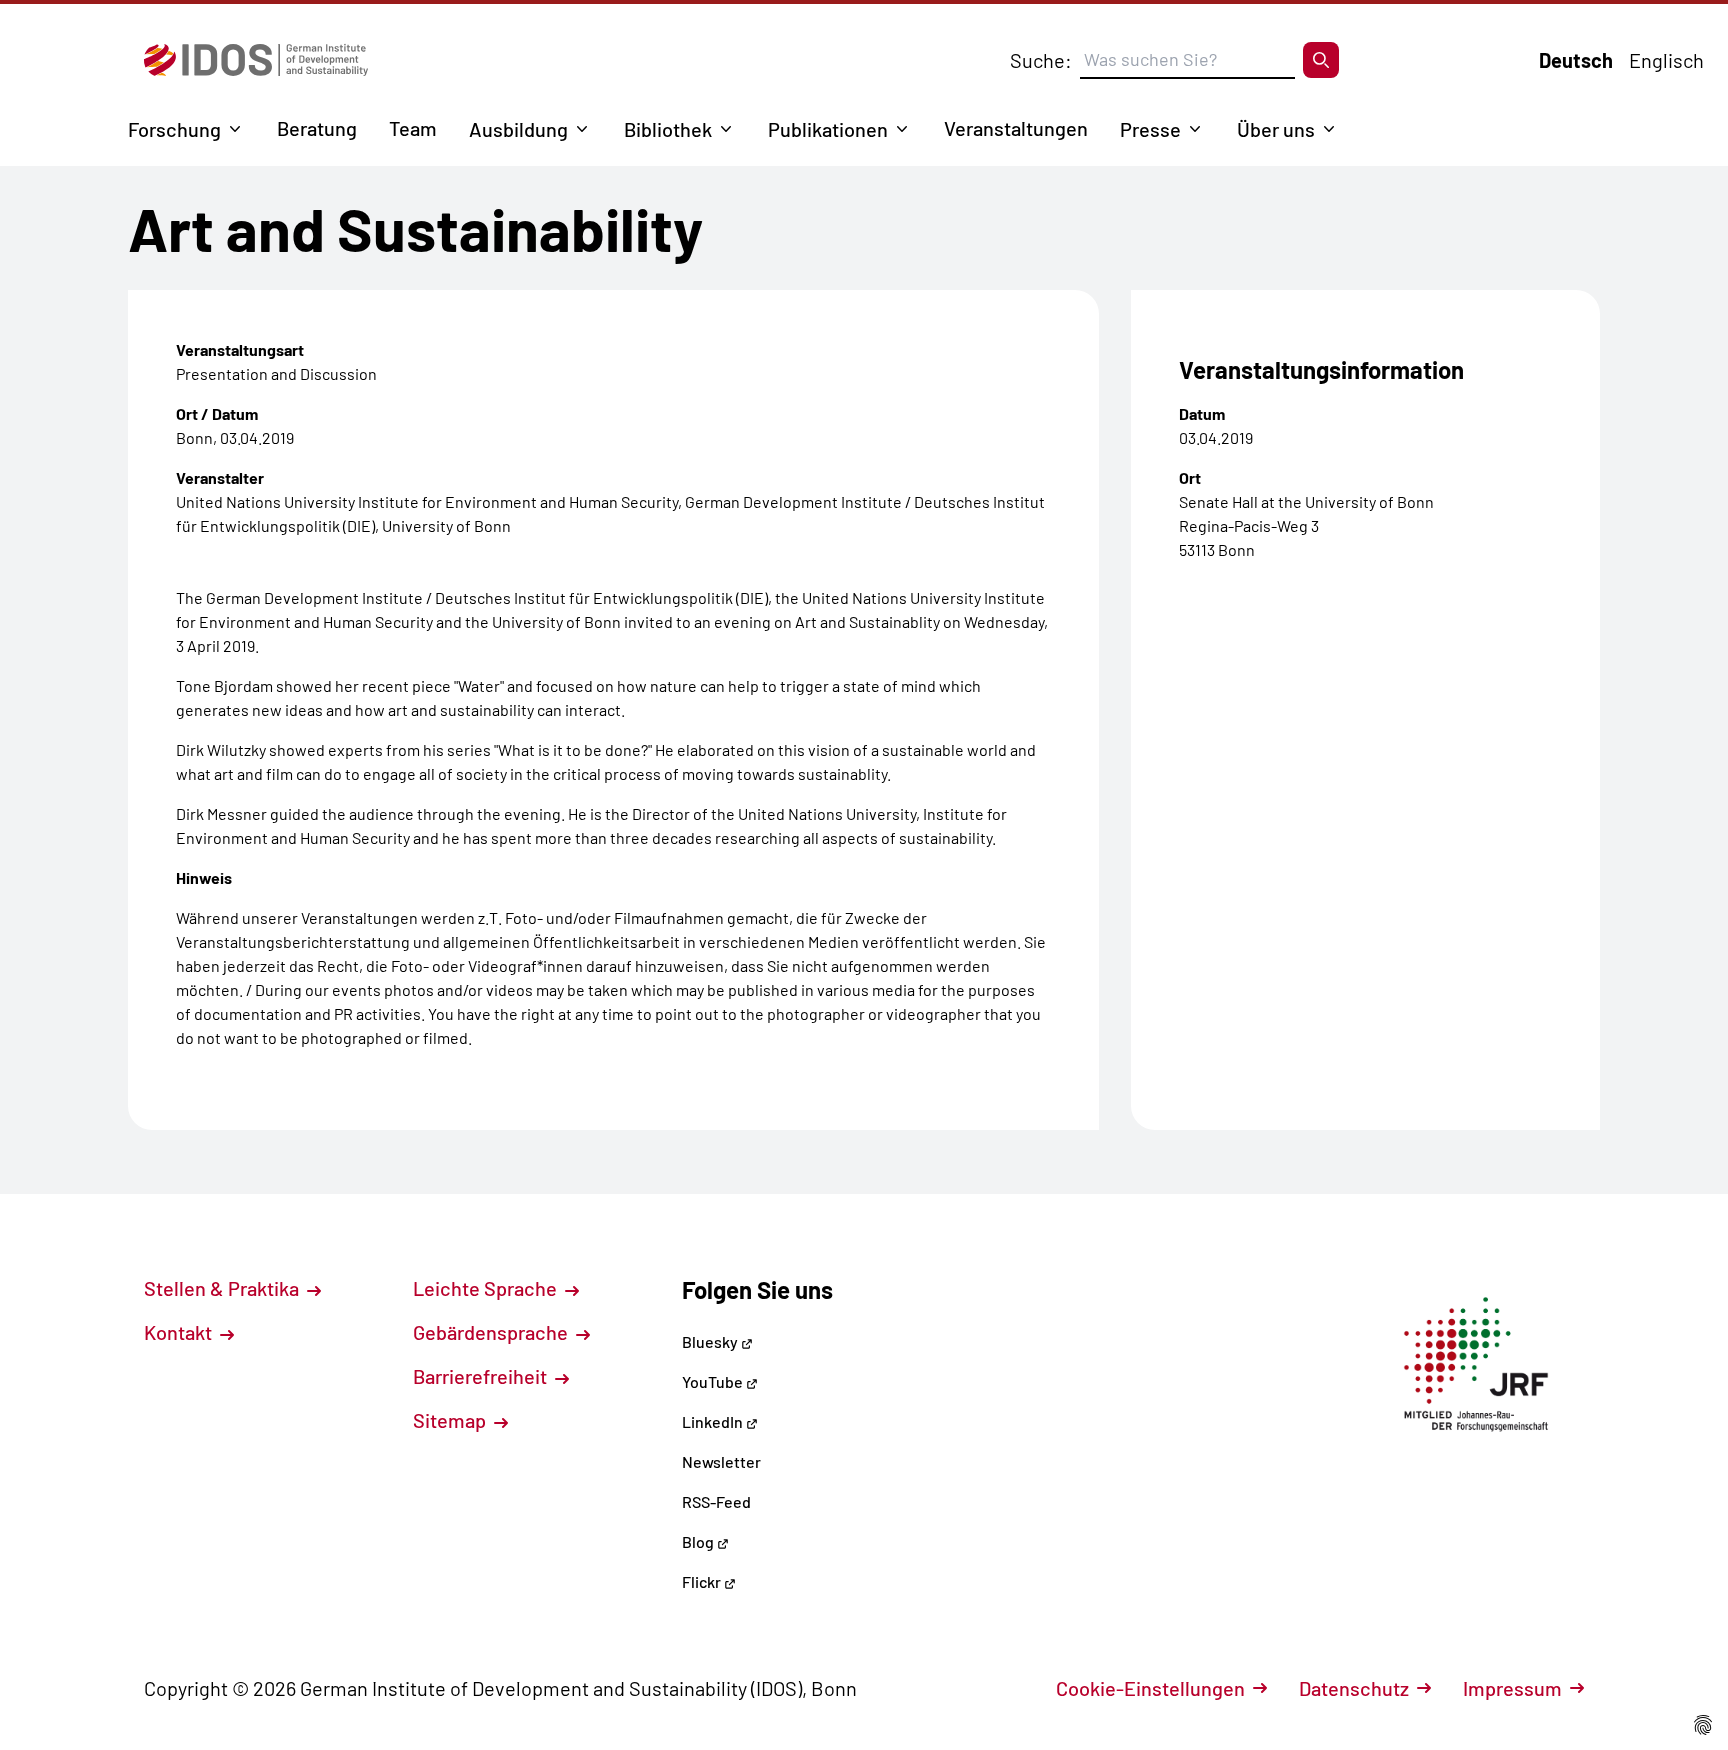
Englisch (1666, 60)
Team (413, 128)
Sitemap (451, 1420)
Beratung (317, 128)
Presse (1150, 129)
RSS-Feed (716, 1501)
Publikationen (828, 129)
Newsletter (721, 1461)
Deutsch (1576, 60)
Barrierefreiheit (482, 1376)
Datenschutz (1354, 1688)
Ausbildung (518, 129)
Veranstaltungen (1016, 128)
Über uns (1276, 129)
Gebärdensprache (492, 1332)
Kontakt (180, 1332)
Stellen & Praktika (223, 1288)
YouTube (714, 1381)
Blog (699, 1541)
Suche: (1041, 60)
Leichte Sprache (487, 1288)
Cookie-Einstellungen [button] (1150, 1688)
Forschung (174, 129)
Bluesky (711, 1341)
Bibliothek (668, 129)
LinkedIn (714, 1421)
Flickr (703, 1581)
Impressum (1512, 1688)
